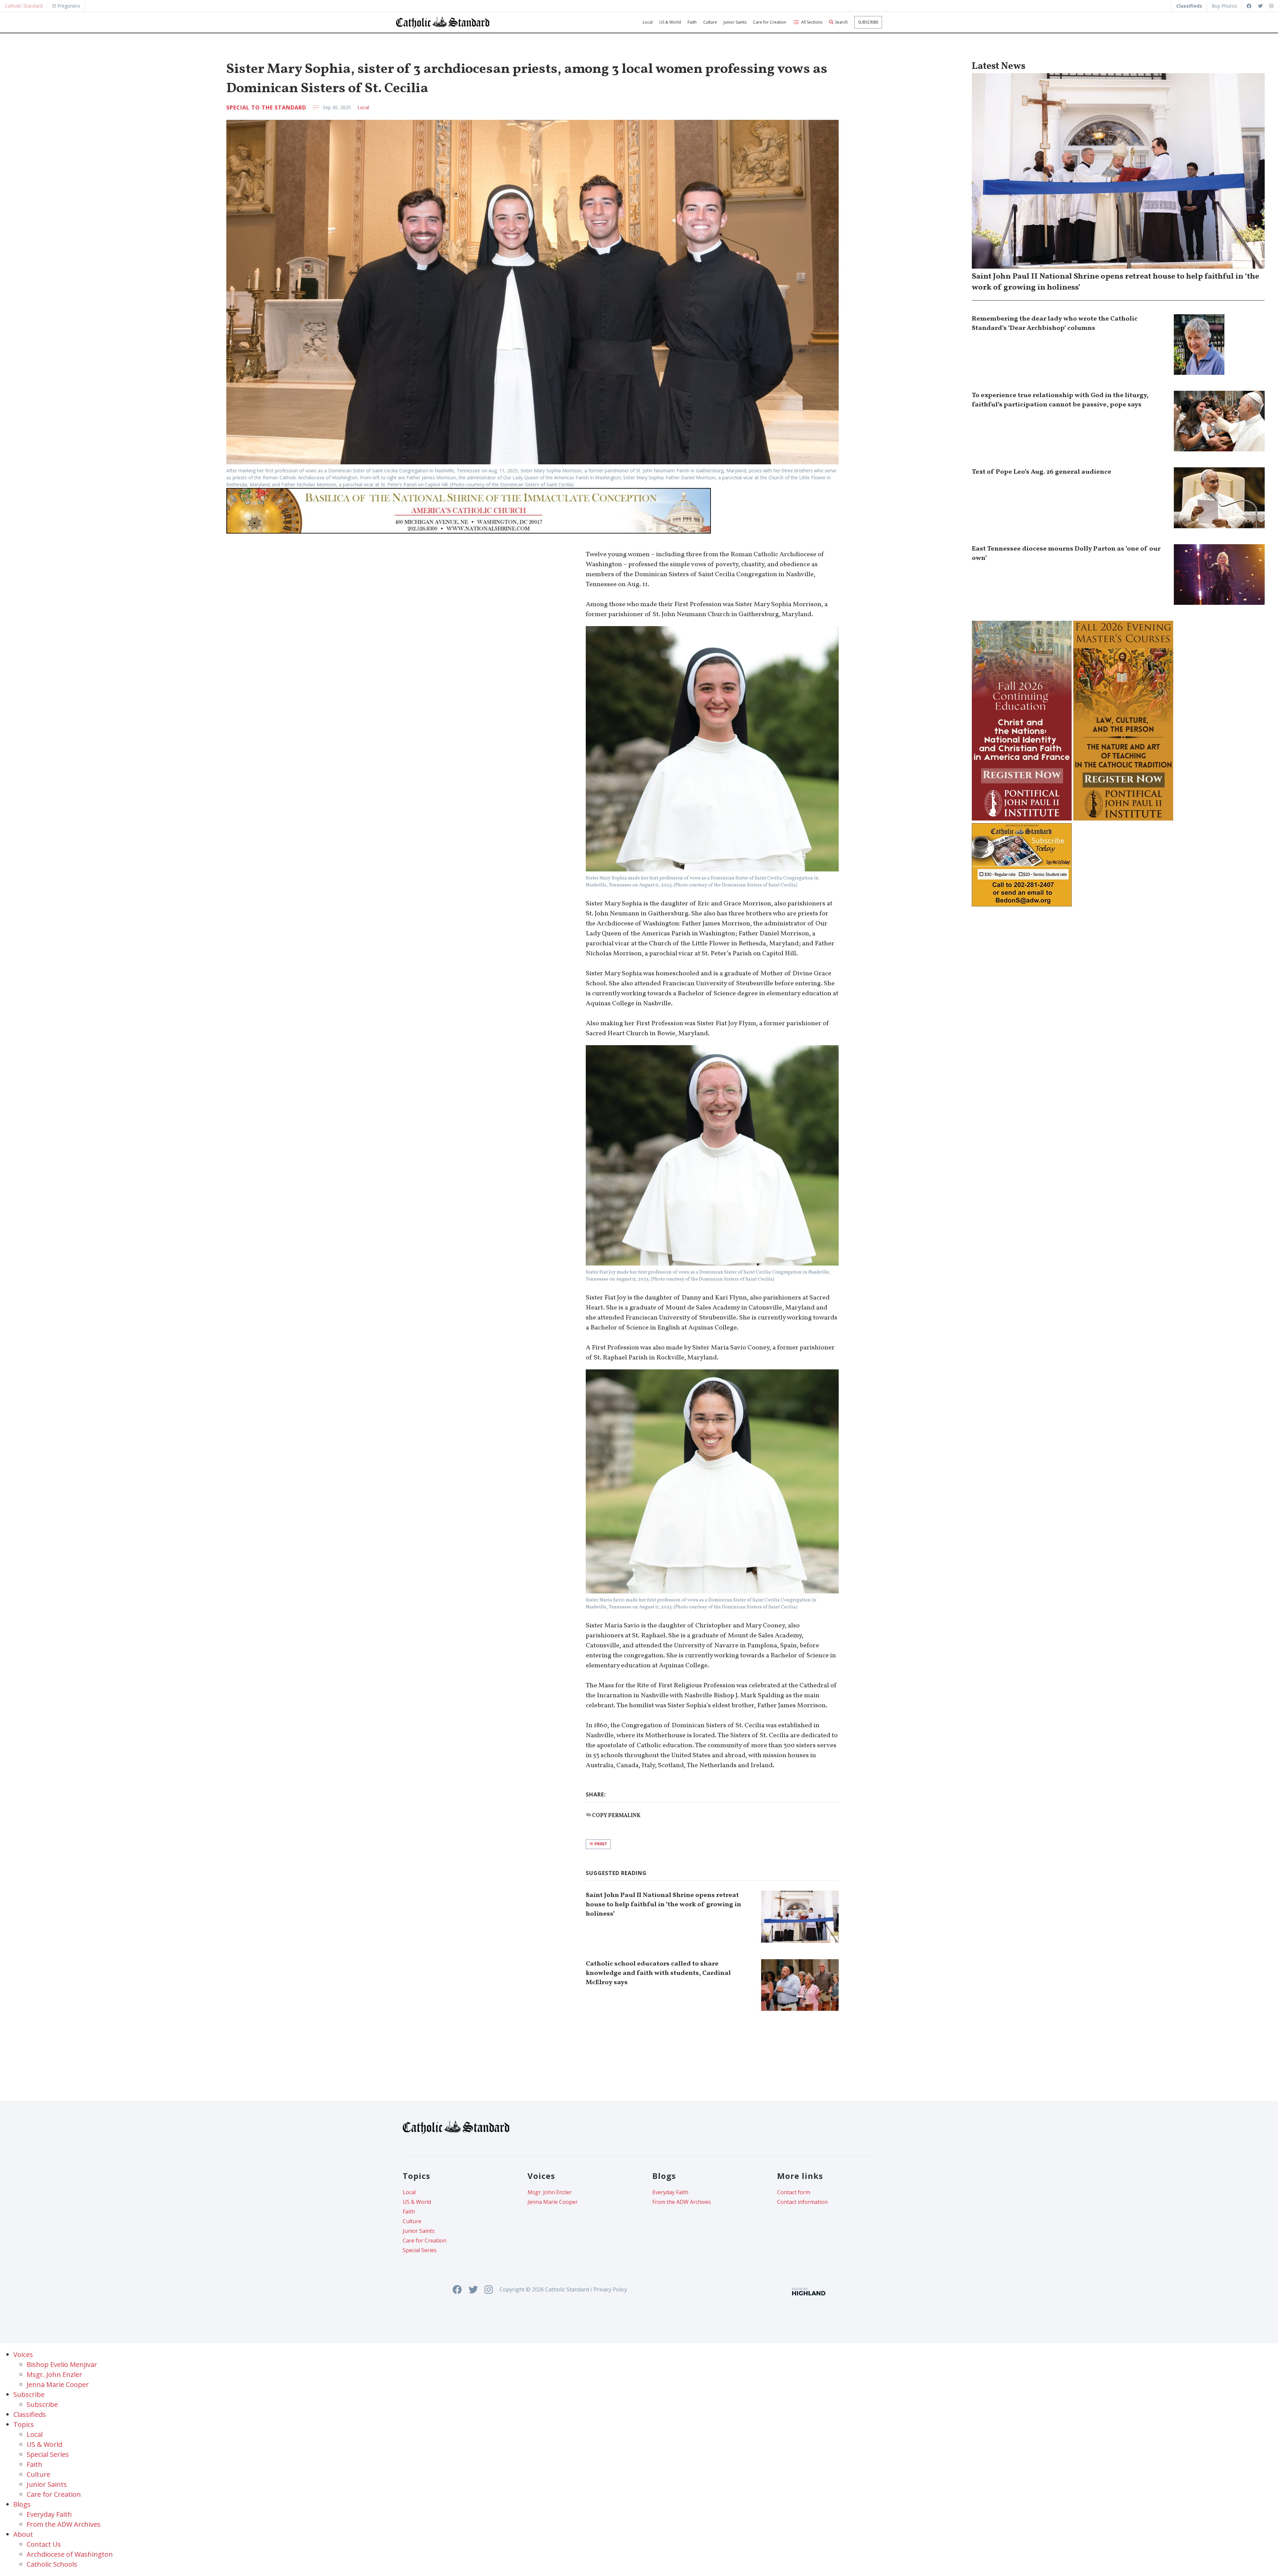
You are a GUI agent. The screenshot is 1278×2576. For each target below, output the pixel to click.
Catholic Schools (52, 2564)
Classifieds (30, 2414)
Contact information (802, 2202)
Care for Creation (770, 22)
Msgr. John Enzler (550, 2192)
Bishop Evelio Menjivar (62, 2364)
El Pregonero (66, 6)
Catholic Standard (24, 6)
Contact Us (44, 2544)
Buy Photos (1224, 6)
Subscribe (868, 22)
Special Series (420, 2250)
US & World (670, 22)
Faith (692, 22)
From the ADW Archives (682, 2202)
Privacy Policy (610, 2289)
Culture (710, 22)
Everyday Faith (670, 2192)
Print (600, 1844)
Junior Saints (735, 22)
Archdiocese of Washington (70, 2554)
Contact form (794, 2192)
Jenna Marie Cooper (553, 2202)
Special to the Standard (266, 108)
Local (648, 22)
